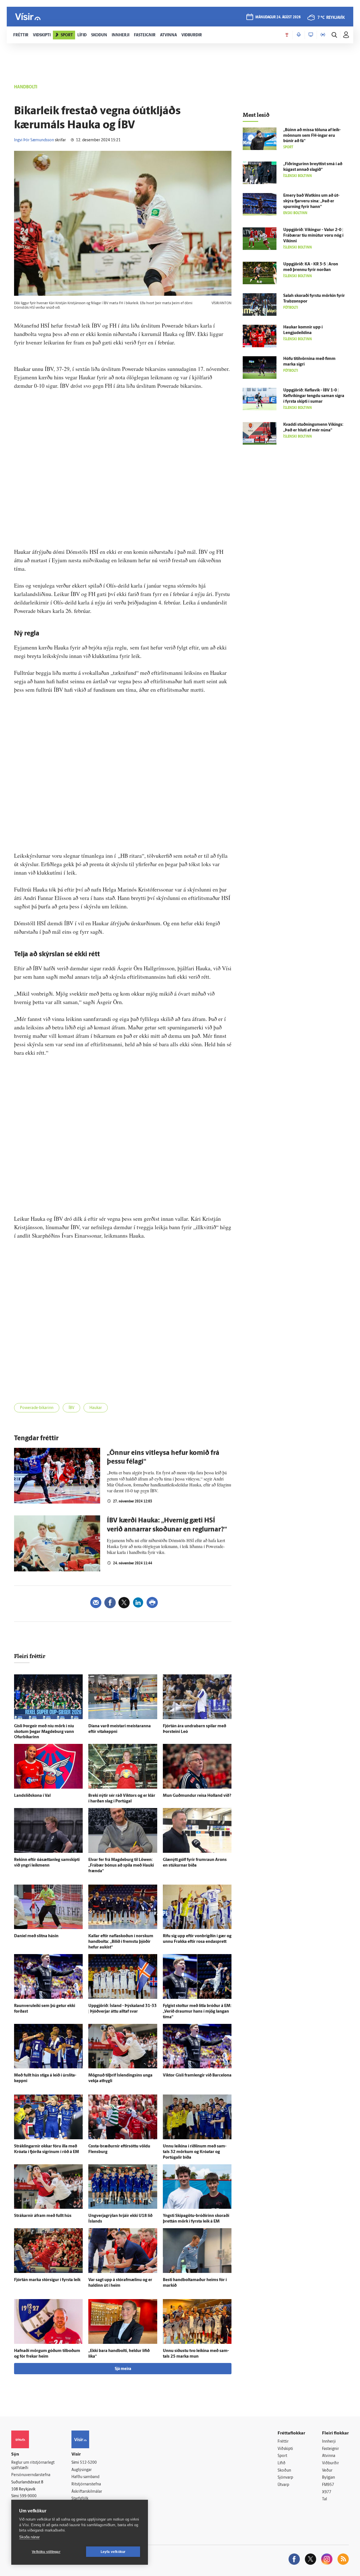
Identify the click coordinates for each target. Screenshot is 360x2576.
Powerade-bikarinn (37, 1408)
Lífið (282, 2463)
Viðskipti (285, 2449)
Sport (282, 2456)
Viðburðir (330, 2463)
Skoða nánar (29, 2537)
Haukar (96, 1408)
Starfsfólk (80, 2499)
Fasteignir (330, 2449)
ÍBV (71, 1408)
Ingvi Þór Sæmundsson (34, 140)
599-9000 (28, 2496)
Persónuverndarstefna (31, 2475)
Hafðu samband (85, 2477)
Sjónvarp (285, 2478)
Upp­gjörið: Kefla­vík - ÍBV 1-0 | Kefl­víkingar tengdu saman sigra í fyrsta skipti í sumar (314, 396)
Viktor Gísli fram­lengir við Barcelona (197, 2076)
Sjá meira (123, 2369)
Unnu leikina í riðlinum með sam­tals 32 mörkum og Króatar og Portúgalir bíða (195, 2152)
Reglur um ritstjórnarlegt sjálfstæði (33, 2465)
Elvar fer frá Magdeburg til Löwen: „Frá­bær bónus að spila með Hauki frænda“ (121, 1866)
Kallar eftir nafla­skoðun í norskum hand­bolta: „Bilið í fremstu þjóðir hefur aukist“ (121, 1942)
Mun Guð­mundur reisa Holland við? (197, 1796)
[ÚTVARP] (323, 35)
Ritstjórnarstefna (86, 2484)
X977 (327, 2492)
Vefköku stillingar (46, 2552)
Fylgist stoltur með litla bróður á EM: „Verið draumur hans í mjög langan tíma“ (197, 2012)
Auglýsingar (82, 2470)
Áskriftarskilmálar (87, 2492)
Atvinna (329, 2456)
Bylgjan (328, 2478)
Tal (325, 2499)
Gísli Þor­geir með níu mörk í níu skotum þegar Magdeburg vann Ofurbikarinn (44, 1732)
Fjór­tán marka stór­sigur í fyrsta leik (47, 2280)
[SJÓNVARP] (311, 35)
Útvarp (283, 2485)
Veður (327, 2471)
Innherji (329, 2442)
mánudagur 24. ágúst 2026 (278, 17)
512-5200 (88, 2463)
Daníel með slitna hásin (36, 1936)
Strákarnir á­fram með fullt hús (43, 2216)
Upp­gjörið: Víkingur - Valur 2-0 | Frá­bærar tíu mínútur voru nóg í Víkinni (313, 236)
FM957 (328, 2485)
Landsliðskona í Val (32, 1796)
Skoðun (284, 2471)
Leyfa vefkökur (113, 2552)
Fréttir (283, 2442)
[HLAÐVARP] (299, 35)
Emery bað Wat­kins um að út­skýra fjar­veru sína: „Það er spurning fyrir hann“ (311, 201)
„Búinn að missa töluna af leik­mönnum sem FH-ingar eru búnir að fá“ (312, 136)
